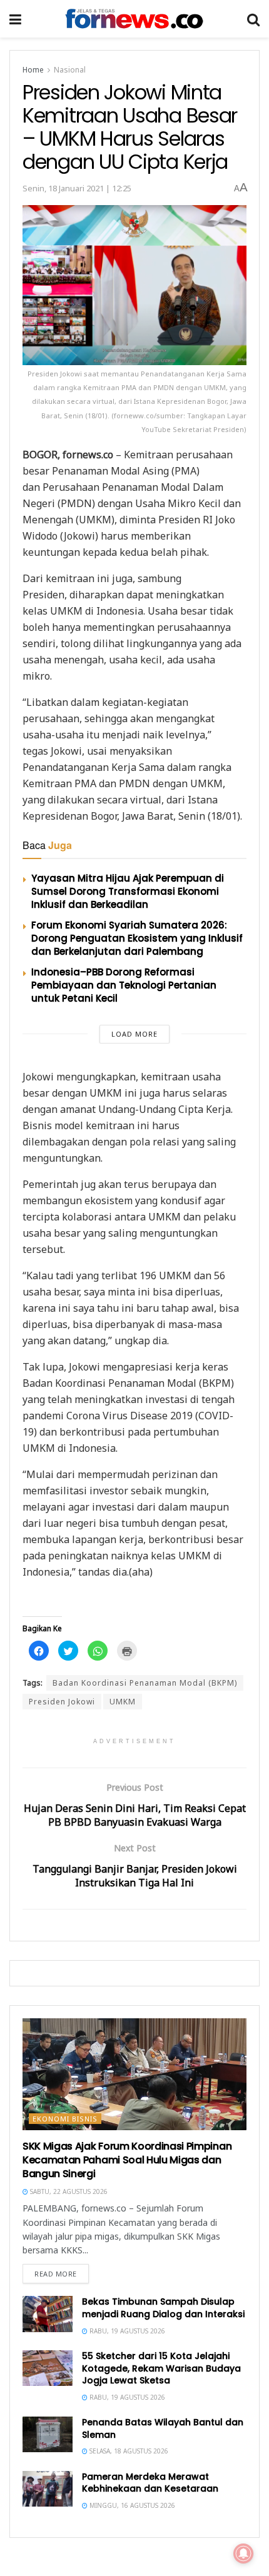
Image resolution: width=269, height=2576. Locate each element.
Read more (56, 2274)
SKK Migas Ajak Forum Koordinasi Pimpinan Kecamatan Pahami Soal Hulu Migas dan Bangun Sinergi (127, 2160)
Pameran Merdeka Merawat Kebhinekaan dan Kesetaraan (150, 2483)
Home (33, 70)
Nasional (70, 70)
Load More (134, 1034)
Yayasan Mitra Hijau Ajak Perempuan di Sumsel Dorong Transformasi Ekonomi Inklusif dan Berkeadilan (128, 891)
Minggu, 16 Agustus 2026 (131, 2505)
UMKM (123, 1702)
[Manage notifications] (243, 2553)
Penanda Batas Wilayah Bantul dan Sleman (163, 2428)
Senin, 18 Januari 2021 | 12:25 (77, 188)
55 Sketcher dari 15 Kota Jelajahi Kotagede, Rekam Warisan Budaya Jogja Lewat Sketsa (161, 2368)
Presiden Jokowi (62, 1702)
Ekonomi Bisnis (65, 2119)
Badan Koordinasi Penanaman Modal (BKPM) (145, 1683)
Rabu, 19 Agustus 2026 (126, 2331)
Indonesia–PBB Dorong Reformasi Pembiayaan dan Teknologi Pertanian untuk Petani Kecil (124, 985)
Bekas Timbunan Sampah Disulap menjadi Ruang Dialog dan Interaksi (163, 2308)
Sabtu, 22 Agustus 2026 (68, 2191)
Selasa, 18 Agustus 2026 (128, 2451)
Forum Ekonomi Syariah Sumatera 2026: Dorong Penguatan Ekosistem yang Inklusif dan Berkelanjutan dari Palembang (137, 938)
